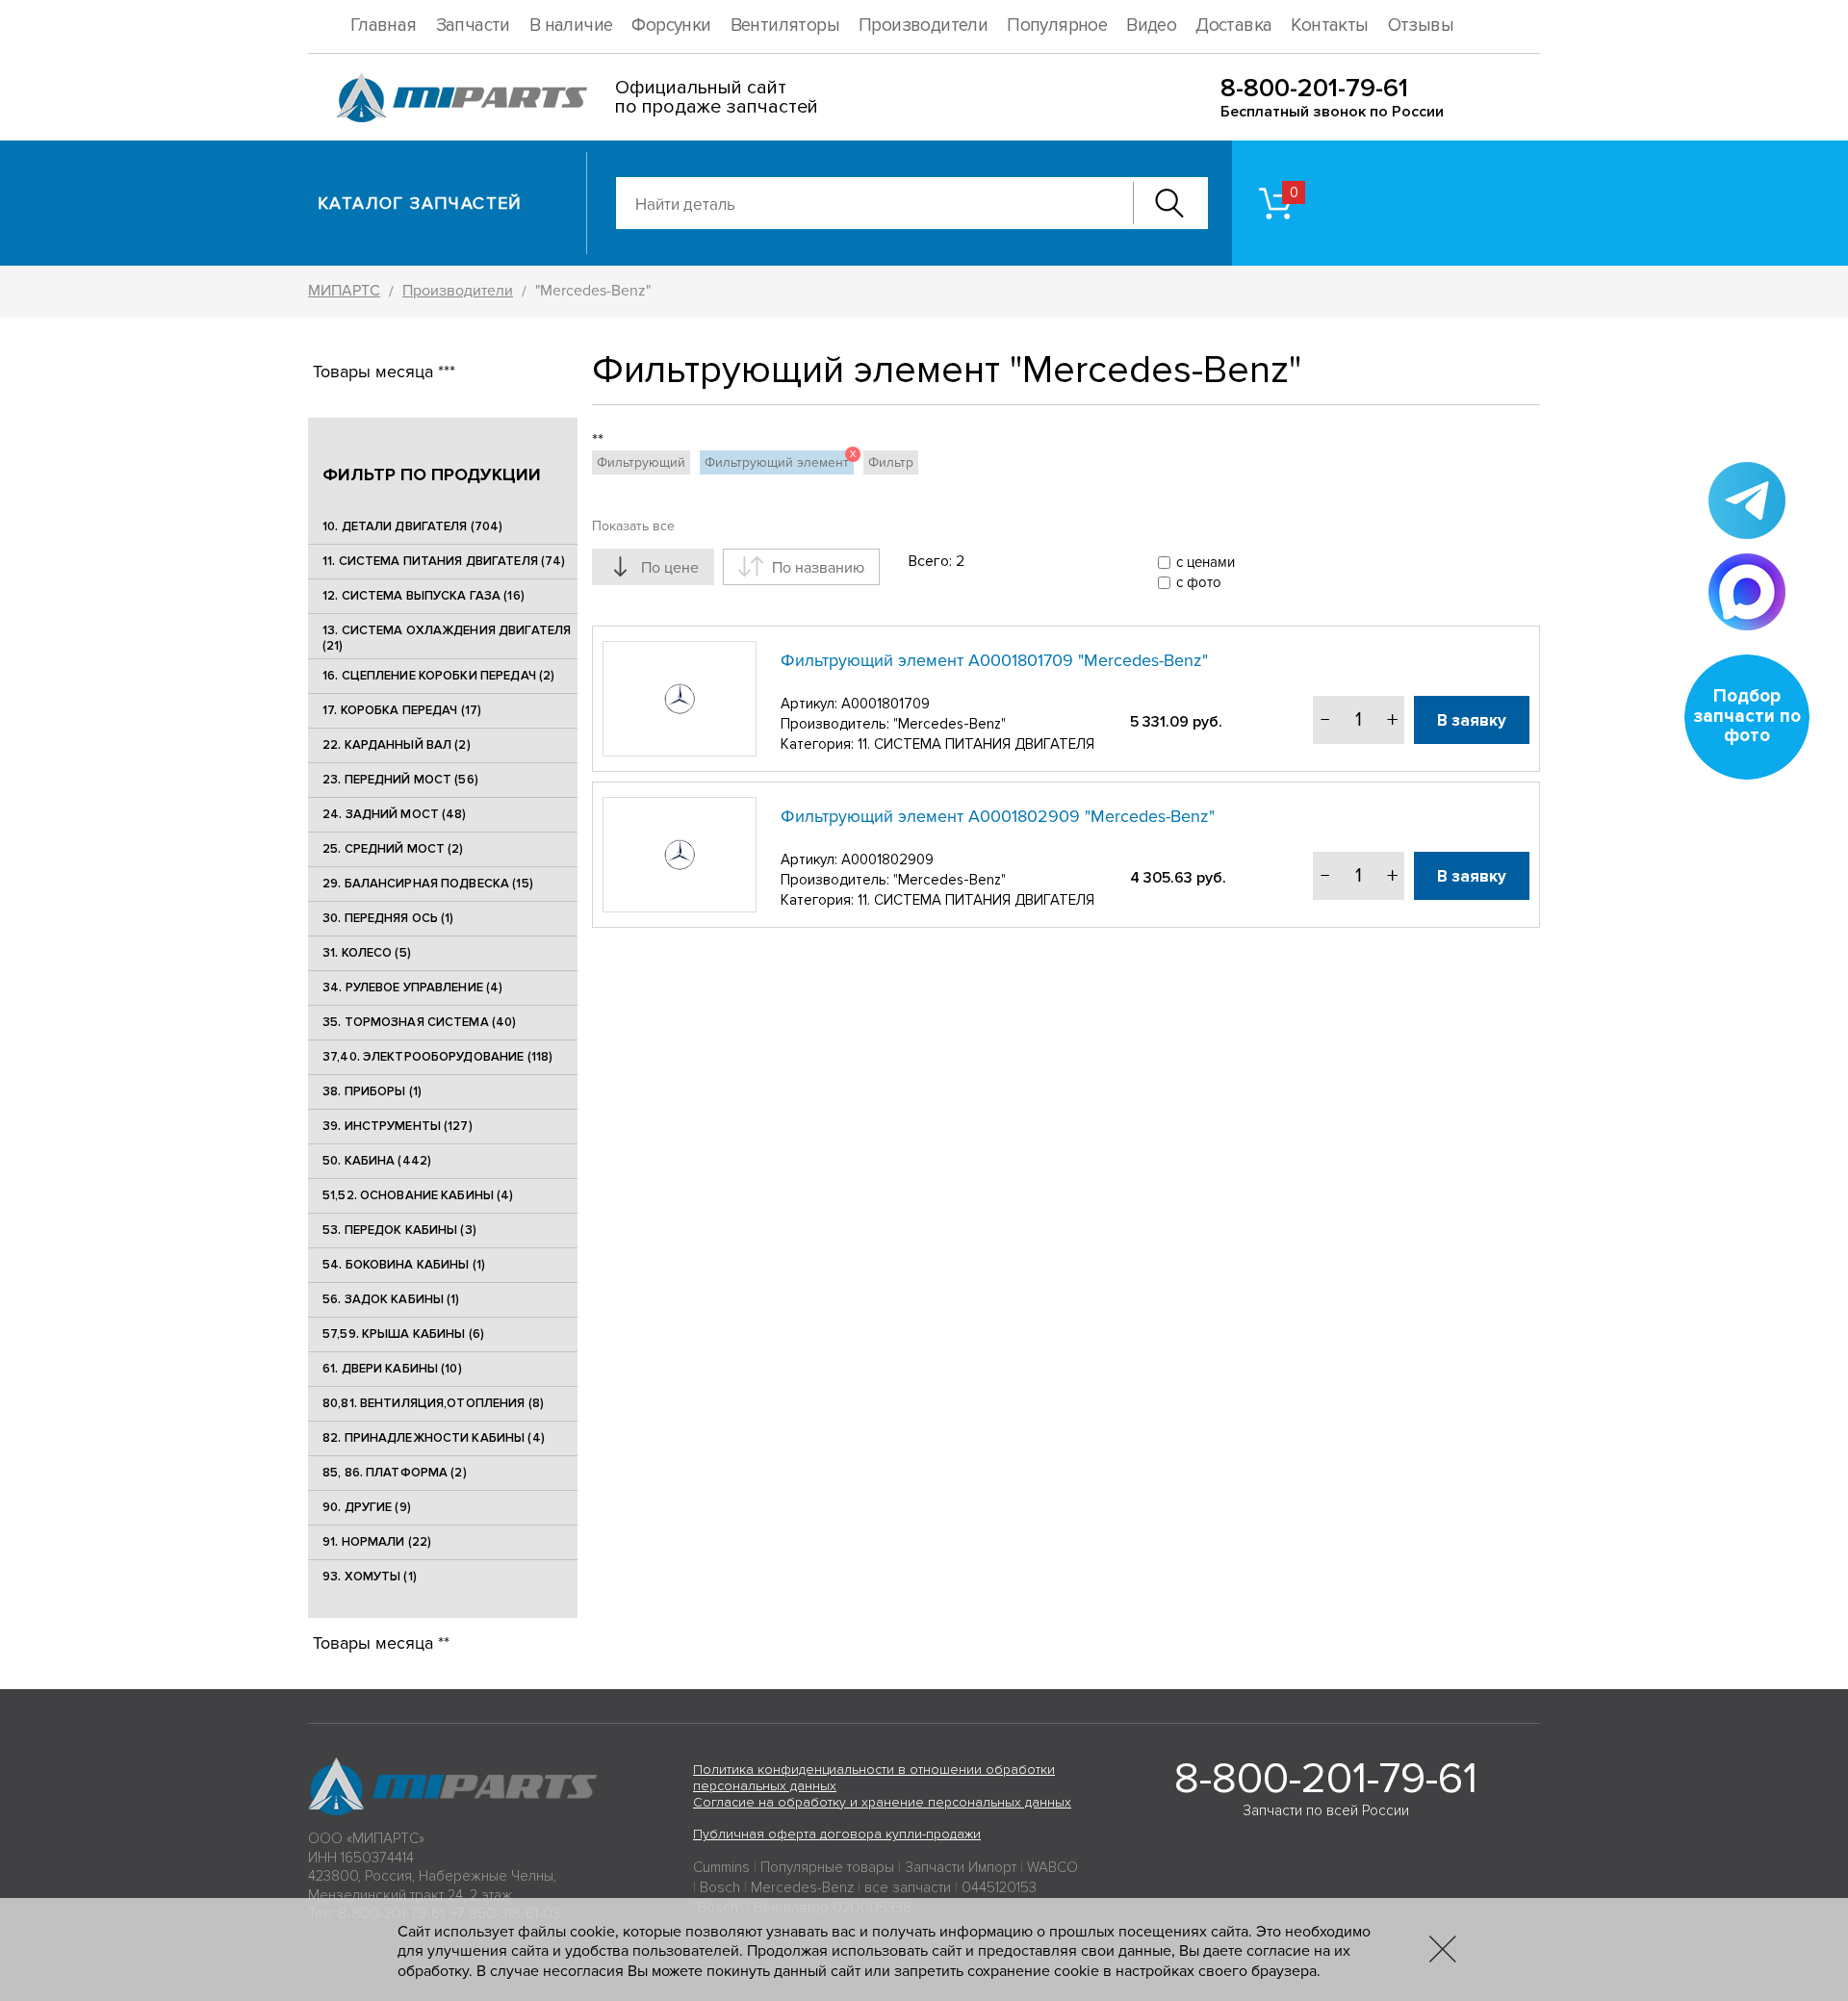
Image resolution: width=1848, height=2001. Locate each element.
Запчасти (473, 26)
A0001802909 (887, 859)
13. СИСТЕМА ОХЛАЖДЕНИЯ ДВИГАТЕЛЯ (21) (447, 638)
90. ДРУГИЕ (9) (367, 1507)
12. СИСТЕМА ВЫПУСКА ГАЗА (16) (423, 596)
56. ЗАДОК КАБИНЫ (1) (391, 1299)
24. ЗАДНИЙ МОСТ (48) (395, 814)
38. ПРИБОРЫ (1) (372, 1091)
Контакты (1329, 26)
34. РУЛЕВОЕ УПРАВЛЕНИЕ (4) (412, 988)
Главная (384, 26)
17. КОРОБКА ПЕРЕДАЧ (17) (402, 710)
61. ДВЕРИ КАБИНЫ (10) (392, 1369)
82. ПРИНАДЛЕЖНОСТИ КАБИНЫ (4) (434, 1438)
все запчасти (908, 1887)
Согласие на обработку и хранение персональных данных (882, 1802)
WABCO (1052, 1867)
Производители (923, 26)
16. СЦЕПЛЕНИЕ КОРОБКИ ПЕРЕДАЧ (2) (438, 676)
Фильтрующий (641, 462)
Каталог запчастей (420, 203)
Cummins (721, 1867)
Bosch (720, 1887)
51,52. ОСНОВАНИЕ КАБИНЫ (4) (418, 1195)
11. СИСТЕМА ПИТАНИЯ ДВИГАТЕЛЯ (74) (444, 561)
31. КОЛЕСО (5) (367, 953)
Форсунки (671, 26)
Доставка (1233, 26)
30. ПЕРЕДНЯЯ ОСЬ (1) (388, 918)
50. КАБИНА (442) (377, 1161)
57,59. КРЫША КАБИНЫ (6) (403, 1334)
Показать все (633, 526)
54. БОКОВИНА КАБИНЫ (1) (404, 1265)
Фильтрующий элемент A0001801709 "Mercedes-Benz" (994, 660)
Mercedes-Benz (802, 1887)
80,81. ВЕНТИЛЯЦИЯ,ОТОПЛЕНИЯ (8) (433, 1403)
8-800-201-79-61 (1314, 88)
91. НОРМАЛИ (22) (377, 1542)
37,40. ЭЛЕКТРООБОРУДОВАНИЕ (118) (437, 1057)
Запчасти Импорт (961, 1867)
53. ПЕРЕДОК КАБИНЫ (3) (399, 1230)
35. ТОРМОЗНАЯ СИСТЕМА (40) (419, 1022)
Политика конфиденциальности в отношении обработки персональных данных (874, 1778)
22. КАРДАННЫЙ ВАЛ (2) (397, 745)
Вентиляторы (785, 26)
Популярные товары (827, 1867)
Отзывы (1421, 26)
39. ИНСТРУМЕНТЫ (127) (398, 1126)
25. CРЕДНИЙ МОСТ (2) (393, 849)
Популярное (1057, 26)
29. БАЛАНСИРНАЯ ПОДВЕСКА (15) (428, 884)
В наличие (571, 26)
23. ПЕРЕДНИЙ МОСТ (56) (400, 780)
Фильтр (891, 462)
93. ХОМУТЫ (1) (370, 1577)
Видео (1151, 26)
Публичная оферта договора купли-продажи (837, 1834)
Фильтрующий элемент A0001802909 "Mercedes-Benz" (998, 816)
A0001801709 (885, 704)
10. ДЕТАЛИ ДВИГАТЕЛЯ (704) (412, 526)
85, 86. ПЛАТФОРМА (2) (395, 1473)
